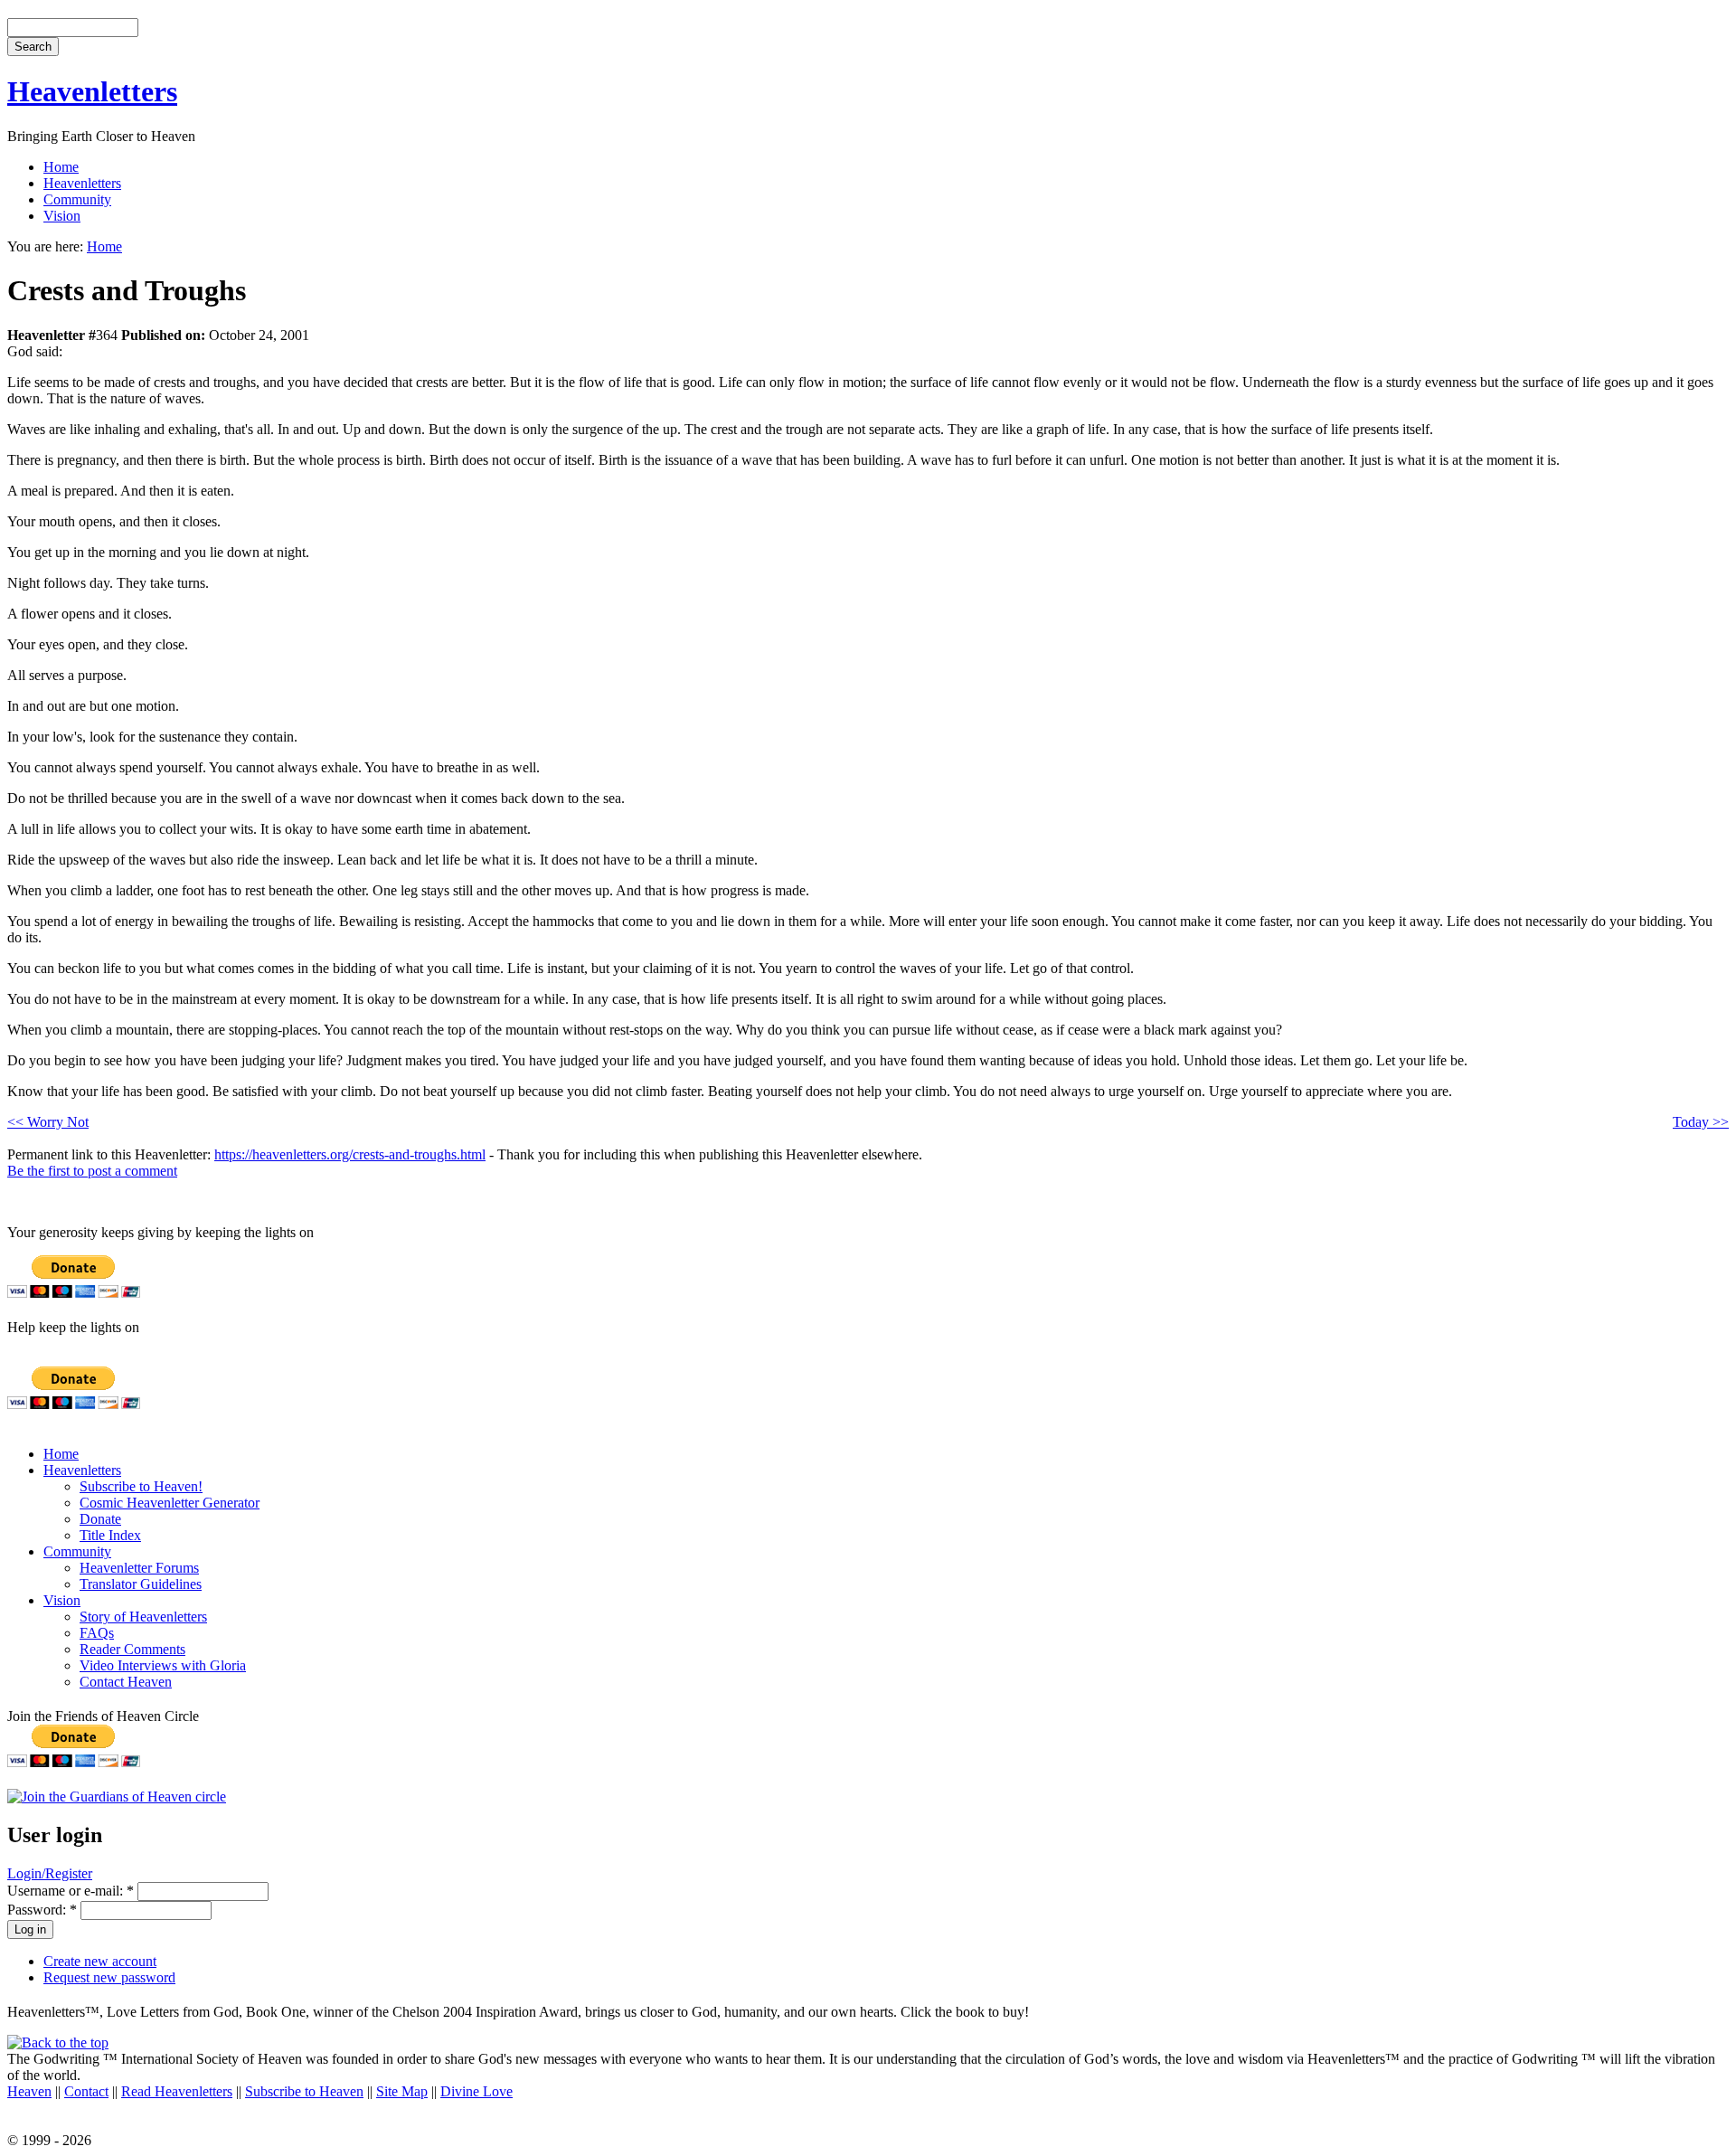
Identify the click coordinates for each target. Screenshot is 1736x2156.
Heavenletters (92, 91)
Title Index (110, 1535)
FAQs (97, 1633)
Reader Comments (132, 1649)
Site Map (402, 2091)
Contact (86, 2091)
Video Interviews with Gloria (163, 1665)
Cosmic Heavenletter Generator (170, 1503)
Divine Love (476, 2091)
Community (77, 199)
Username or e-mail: (71, 1891)
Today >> (1701, 1122)
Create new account (100, 1961)
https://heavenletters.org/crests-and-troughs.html (350, 1154)
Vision (62, 216)
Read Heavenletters (177, 2091)
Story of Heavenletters (143, 1617)
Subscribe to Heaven (304, 2091)
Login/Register (50, 1873)
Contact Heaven (126, 1682)
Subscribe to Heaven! (141, 1486)
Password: (42, 1910)
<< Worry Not (48, 1122)
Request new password (109, 1977)
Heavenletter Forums (139, 1568)
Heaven (29, 2091)
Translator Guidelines (141, 1584)
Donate (100, 1519)
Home (61, 167)
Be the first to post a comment (92, 1171)
